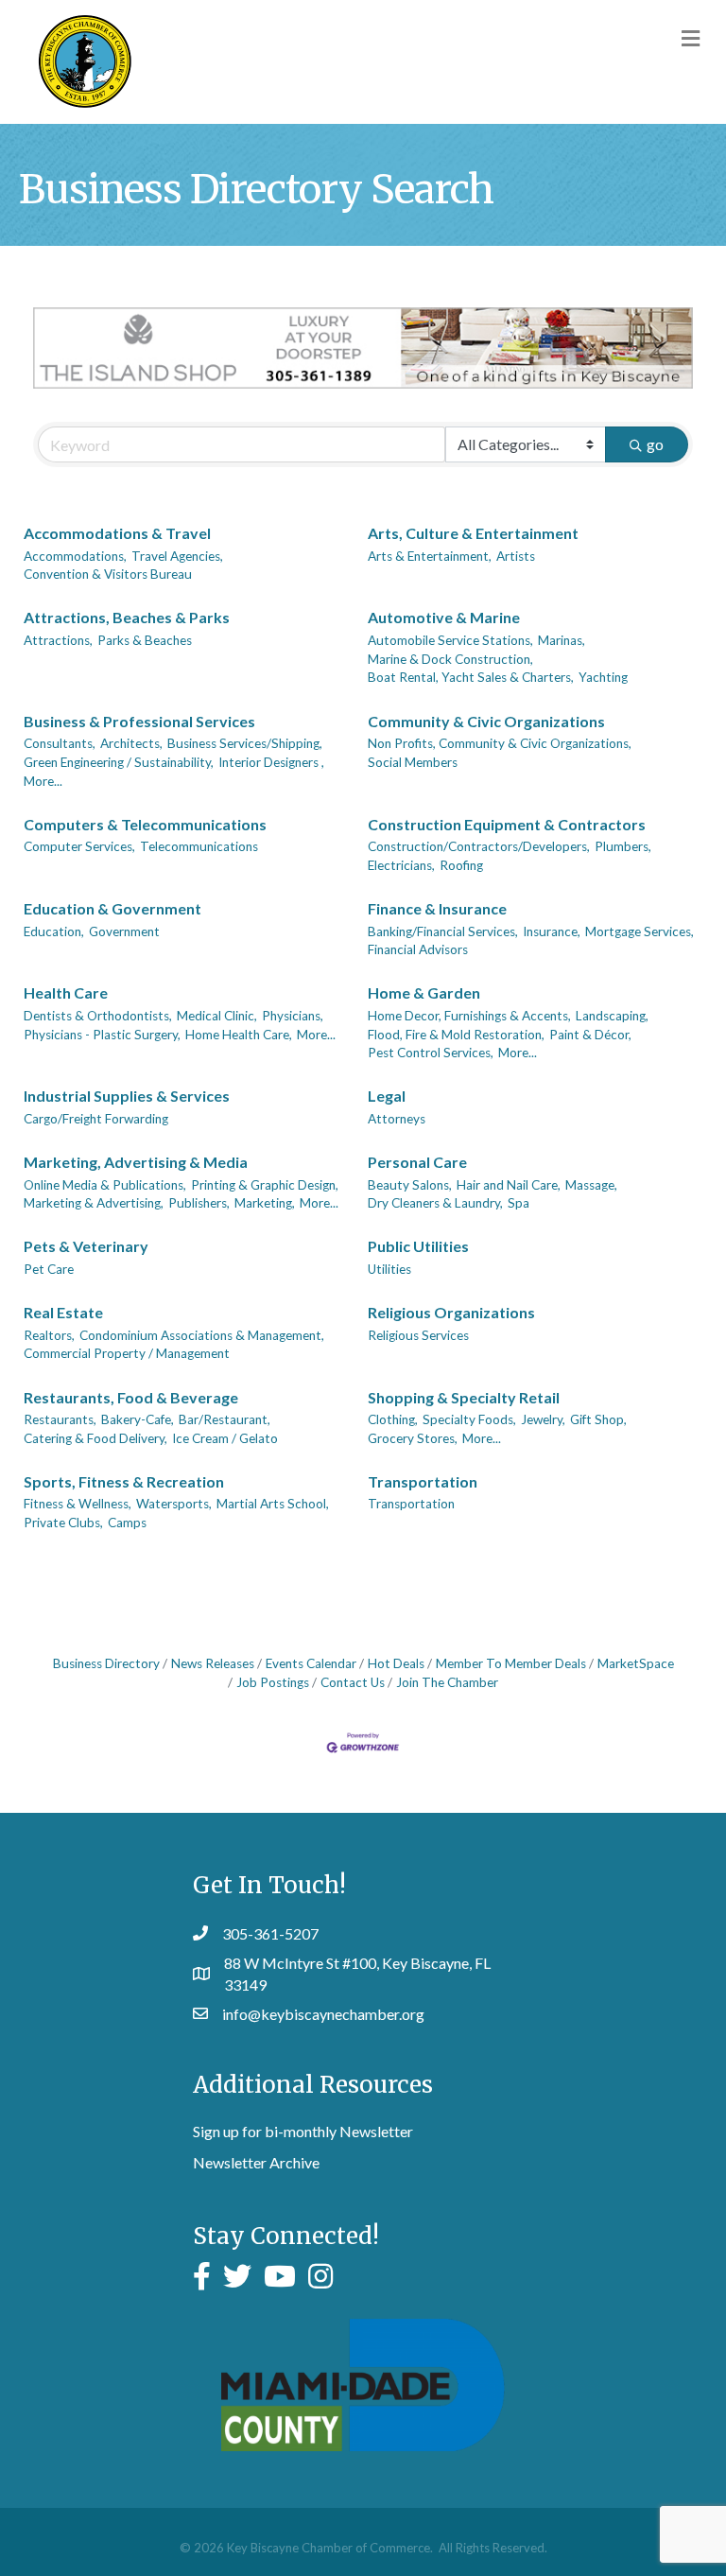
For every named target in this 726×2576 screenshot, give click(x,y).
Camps (127, 1523)
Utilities (389, 1269)
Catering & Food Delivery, (95, 1438)
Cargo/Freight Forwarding (96, 1119)
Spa (519, 1203)
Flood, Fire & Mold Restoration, (456, 1035)
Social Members (413, 762)
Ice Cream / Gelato (225, 1438)
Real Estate (63, 1312)
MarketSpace (636, 1663)
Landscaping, (612, 1016)
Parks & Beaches (145, 640)
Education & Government (112, 908)
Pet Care (49, 1269)
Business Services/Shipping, (245, 743)
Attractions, (58, 640)
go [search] (655, 444)
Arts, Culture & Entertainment (473, 533)
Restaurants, (60, 1419)
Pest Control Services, (431, 1053)
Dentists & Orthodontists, (98, 1016)
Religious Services (418, 1335)
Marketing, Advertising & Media (136, 1162)
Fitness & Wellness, (78, 1504)
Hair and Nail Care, (509, 1185)
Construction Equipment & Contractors (507, 824)
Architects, (131, 743)
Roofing (461, 865)
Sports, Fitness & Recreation (124, 1481)
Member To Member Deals (511, 1663)
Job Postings (273, 1682)
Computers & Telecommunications (145, 824)
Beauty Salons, (410, 1185)
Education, (54, 931)
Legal (387, 1096)
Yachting (603, 677)
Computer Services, (79, 846)
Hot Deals (396, 1663)
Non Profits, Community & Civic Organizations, (500, 743)
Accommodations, (75, 556)
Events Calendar (311, 1663)
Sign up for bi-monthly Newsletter (303, 2131)
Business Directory (106, 1663)
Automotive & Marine (444, 617)
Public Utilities (418, 1246)
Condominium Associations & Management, (202, 1335)
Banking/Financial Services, (443, 931)
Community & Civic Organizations (486, 721)
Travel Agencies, (177, 556)
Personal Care (417, 1162)
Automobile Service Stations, (450, 640)
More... (43, 781)
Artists (516, 556)
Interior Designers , (271, 762)
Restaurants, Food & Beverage (131, 1397)
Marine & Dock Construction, (450, 659)
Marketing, (265, 1203)
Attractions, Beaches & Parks (127, 617)
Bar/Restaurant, (225, 1419)
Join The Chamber (447, 1682)
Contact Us (353, 1682)
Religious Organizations (451, 1312)
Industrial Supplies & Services (127, 1096)
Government (124, 931)
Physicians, (293, 1016)
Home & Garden (424, 992)
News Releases (213, 1663)
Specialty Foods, (469, 1419)
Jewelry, (543, 1419)
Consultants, (60, 743)
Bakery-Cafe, (138, 1419)
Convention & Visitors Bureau (108, 574)
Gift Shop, (598, 1419)
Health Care (66, 992)
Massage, (591, 1185)
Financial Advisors (418, 949)
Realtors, (49, 1335)
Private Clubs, (63, 1523)
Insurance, (552, 931)
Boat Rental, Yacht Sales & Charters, (471, 677)
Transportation (423, 1481)
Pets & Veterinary (86, 1246)
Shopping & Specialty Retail (464, 1397)
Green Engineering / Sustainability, (119, 762)
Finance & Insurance (437, 908)
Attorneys (397, 1119)
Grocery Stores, (413, 1438)
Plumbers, (623, 846)
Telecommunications (199, 846)
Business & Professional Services (139, 721)
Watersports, (174, 1504)
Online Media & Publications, (105, 1185)
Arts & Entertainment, (430, 556)
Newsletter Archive (256, 2162)
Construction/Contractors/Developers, (479, 846)
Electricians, (401, 865)
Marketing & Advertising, (94, 1203)
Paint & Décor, (590, 1035)
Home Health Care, (239, 1035)
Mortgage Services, (640, 931)
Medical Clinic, (217, 1016)
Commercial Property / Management (127, 1353)
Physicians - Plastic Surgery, (102, 1035)
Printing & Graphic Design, (265, 1185)
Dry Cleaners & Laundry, (435, 1203)
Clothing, (393, 1419)
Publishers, (199, 1203)
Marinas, (562, 640)
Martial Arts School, (273, 1504)
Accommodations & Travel (117, 533)
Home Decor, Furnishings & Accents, (469, 1016)
